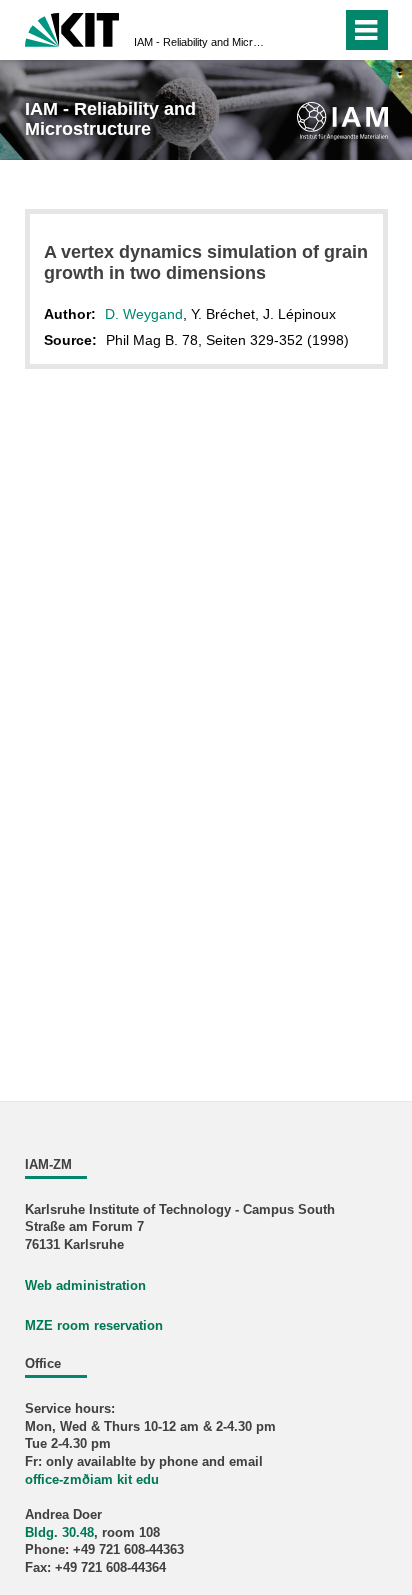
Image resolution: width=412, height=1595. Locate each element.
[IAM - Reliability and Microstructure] (342, 120)
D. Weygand (144, 314)
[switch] (290, 30)
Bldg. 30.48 (59, 1533)
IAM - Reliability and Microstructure (200, 42)
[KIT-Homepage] (72, 27)
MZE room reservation (94, 1326)
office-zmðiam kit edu (92, 1480)
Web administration (85, 1286)
